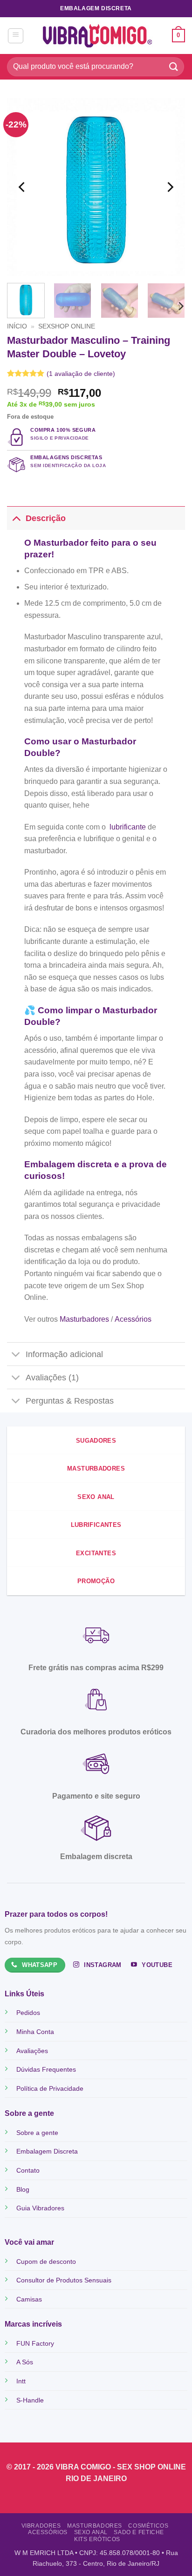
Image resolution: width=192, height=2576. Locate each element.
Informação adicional (64, 1354)
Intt (21, 2381)
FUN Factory (35, 2343)
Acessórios (132, 1319)
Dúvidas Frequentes (46, 2069)
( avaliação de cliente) (81, 374)
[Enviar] (174, 67)
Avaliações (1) (52, 1378)
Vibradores (41, 2526)
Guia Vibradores (40, 2208)
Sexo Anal (91, 2532)
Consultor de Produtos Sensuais (64, 2280)
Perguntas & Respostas (70, 1401)
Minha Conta (35, 2032)
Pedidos (28, 2013)
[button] (16, 36)
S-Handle (30, 2400)
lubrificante (128, 827)
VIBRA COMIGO (84, 2467)
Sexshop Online (67, 326)
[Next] (170, 187)
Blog (23, 2189)
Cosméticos (148, 2526)
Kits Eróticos (97, 2539)
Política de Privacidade (50, 2088)
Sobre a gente (37, 2133)
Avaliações (32, 2051)
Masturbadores (83, 1319)
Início (17, 326)
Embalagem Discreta (47, 2151)
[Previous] (22, 187)
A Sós (25, 2362)
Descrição (46, 518)
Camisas (29, 2299)
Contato (28, 2170)
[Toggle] (16, 518)
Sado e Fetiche (139, 2532)
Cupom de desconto (46, 2262)
